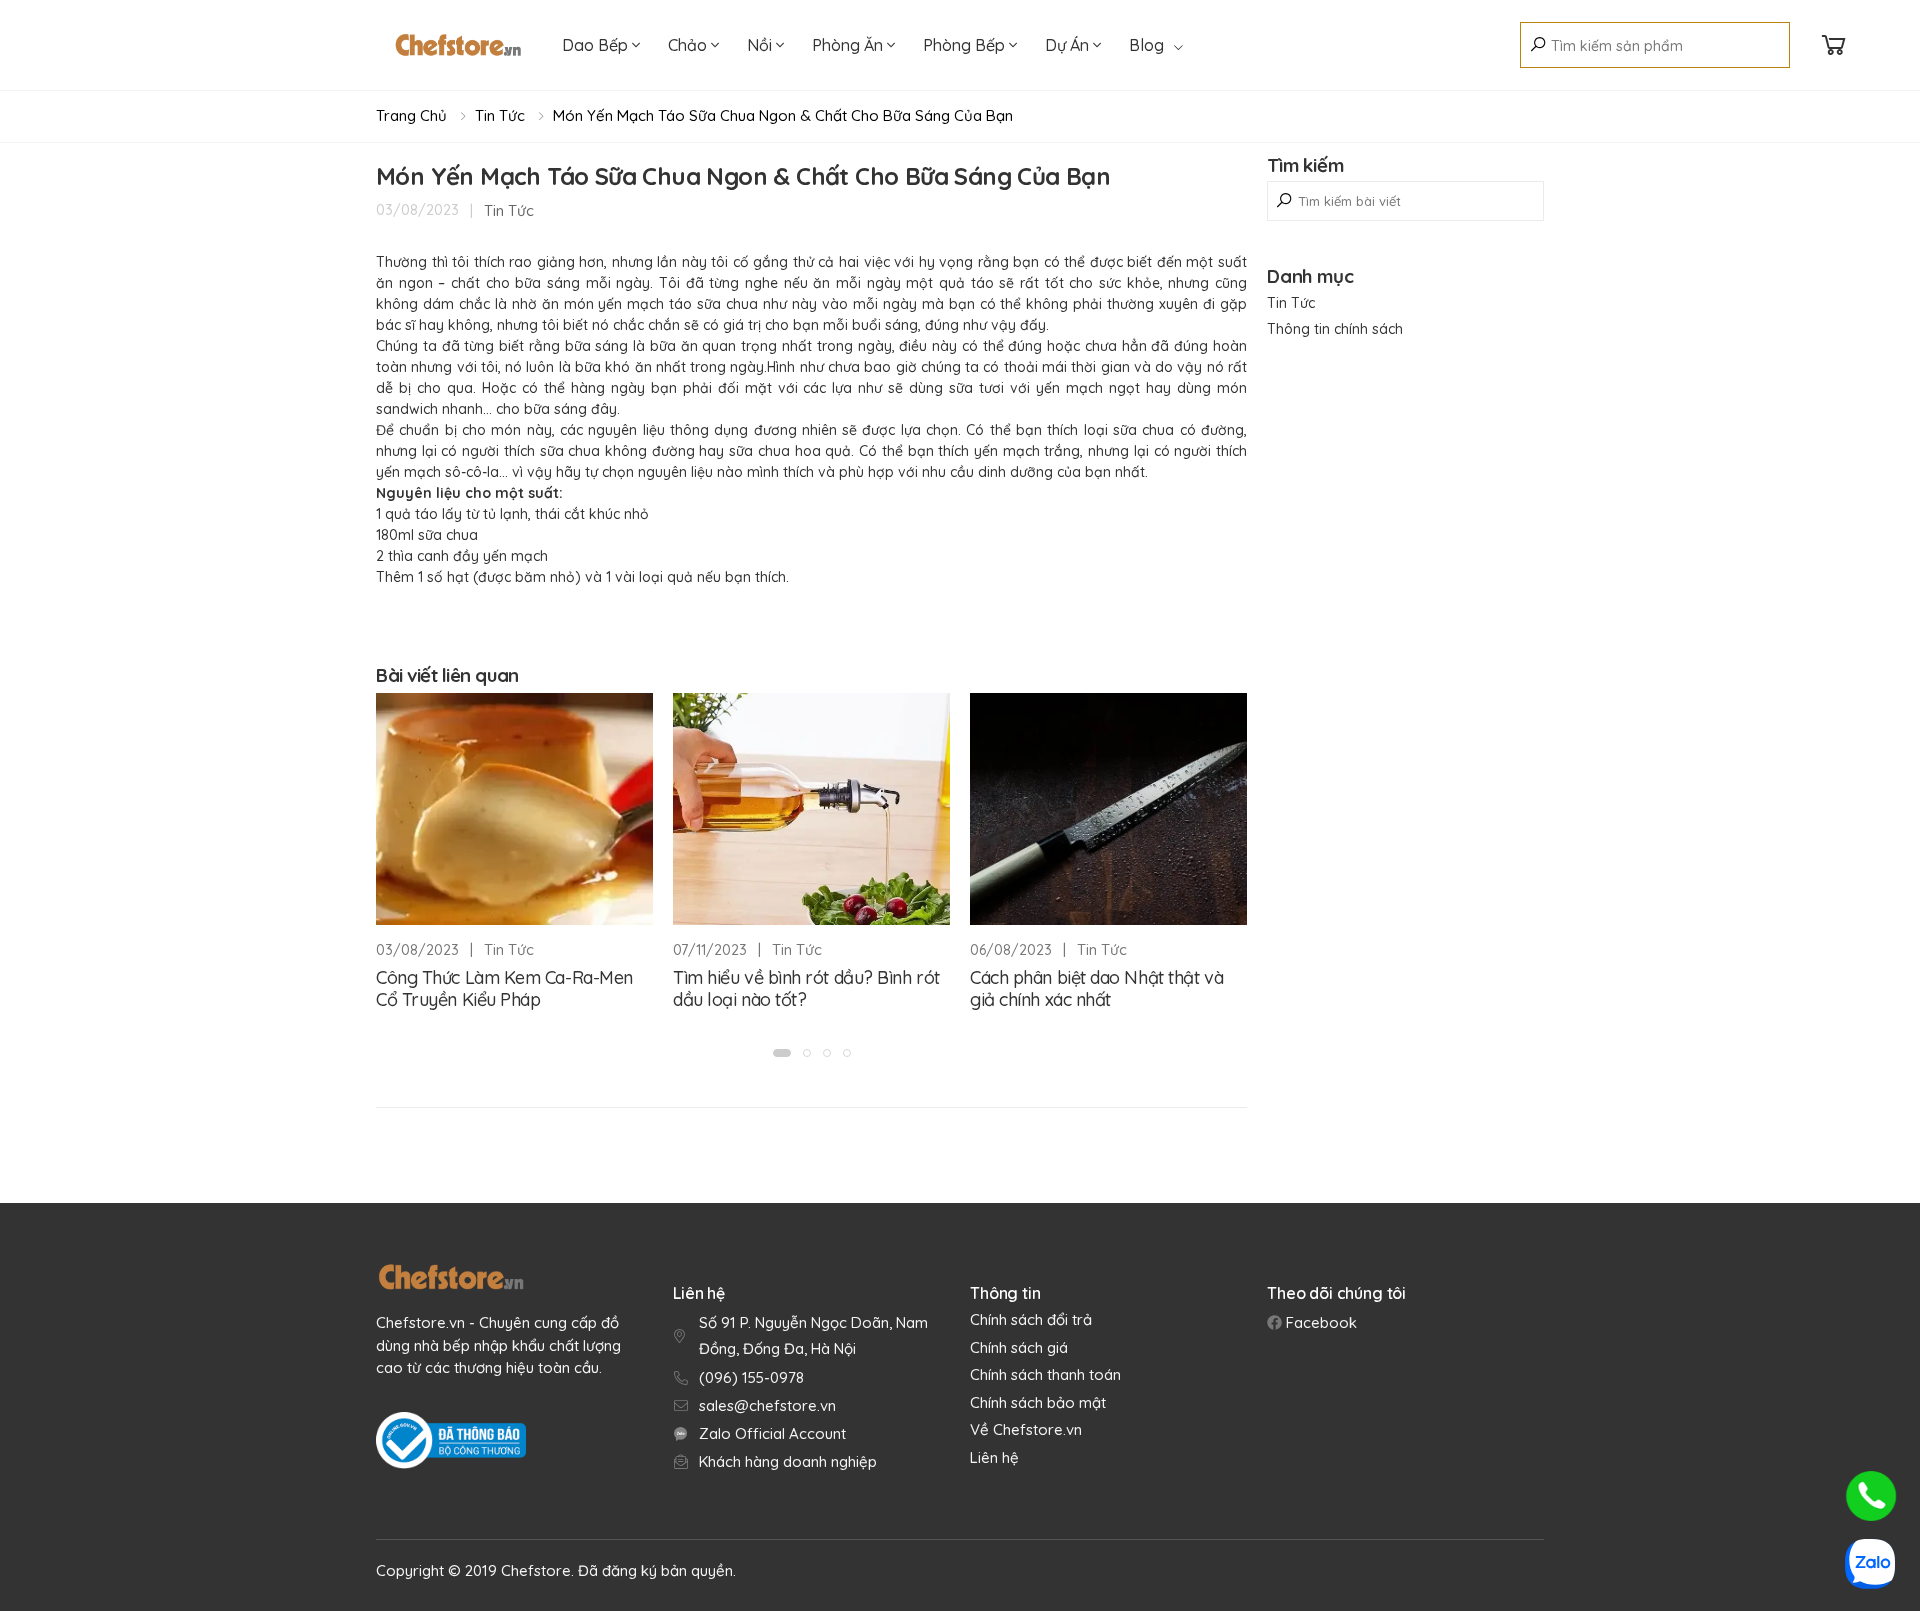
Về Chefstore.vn (1026, 1429)
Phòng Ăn (849, 45)
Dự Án (1069, 45)
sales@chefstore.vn (767, 1405)
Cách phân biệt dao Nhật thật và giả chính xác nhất (1096, 989)
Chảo (689, 45)
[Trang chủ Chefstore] (458, 45)
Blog (1146, 45)
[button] (782, 1053)
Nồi (761, 45)
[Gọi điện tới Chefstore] (1871, 1496)
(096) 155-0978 (751, 1377)
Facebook (1319, 1322)
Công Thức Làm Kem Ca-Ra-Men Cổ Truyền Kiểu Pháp (504, 989)
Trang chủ (411, 115)
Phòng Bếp (966, 45)
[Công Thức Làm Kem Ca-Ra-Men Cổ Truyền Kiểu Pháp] (514, 809)
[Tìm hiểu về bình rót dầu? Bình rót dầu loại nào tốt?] (811, 809)
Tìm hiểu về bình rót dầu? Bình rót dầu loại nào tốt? (806, 989)
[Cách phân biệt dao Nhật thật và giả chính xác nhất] (1108, 809)
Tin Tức (500, 115)
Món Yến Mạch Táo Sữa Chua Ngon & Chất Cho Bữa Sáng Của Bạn (783, 115)
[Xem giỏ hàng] (1834, 45)
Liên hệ (994, 1457)
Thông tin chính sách (1335, 329)
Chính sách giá (1019, 1347)
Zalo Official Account (772, 1433)
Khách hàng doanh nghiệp (788, 1461)
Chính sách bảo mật (1038, 1402)
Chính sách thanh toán (1045, 1374)
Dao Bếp (597, 45)
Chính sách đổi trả (1031, 1319)
